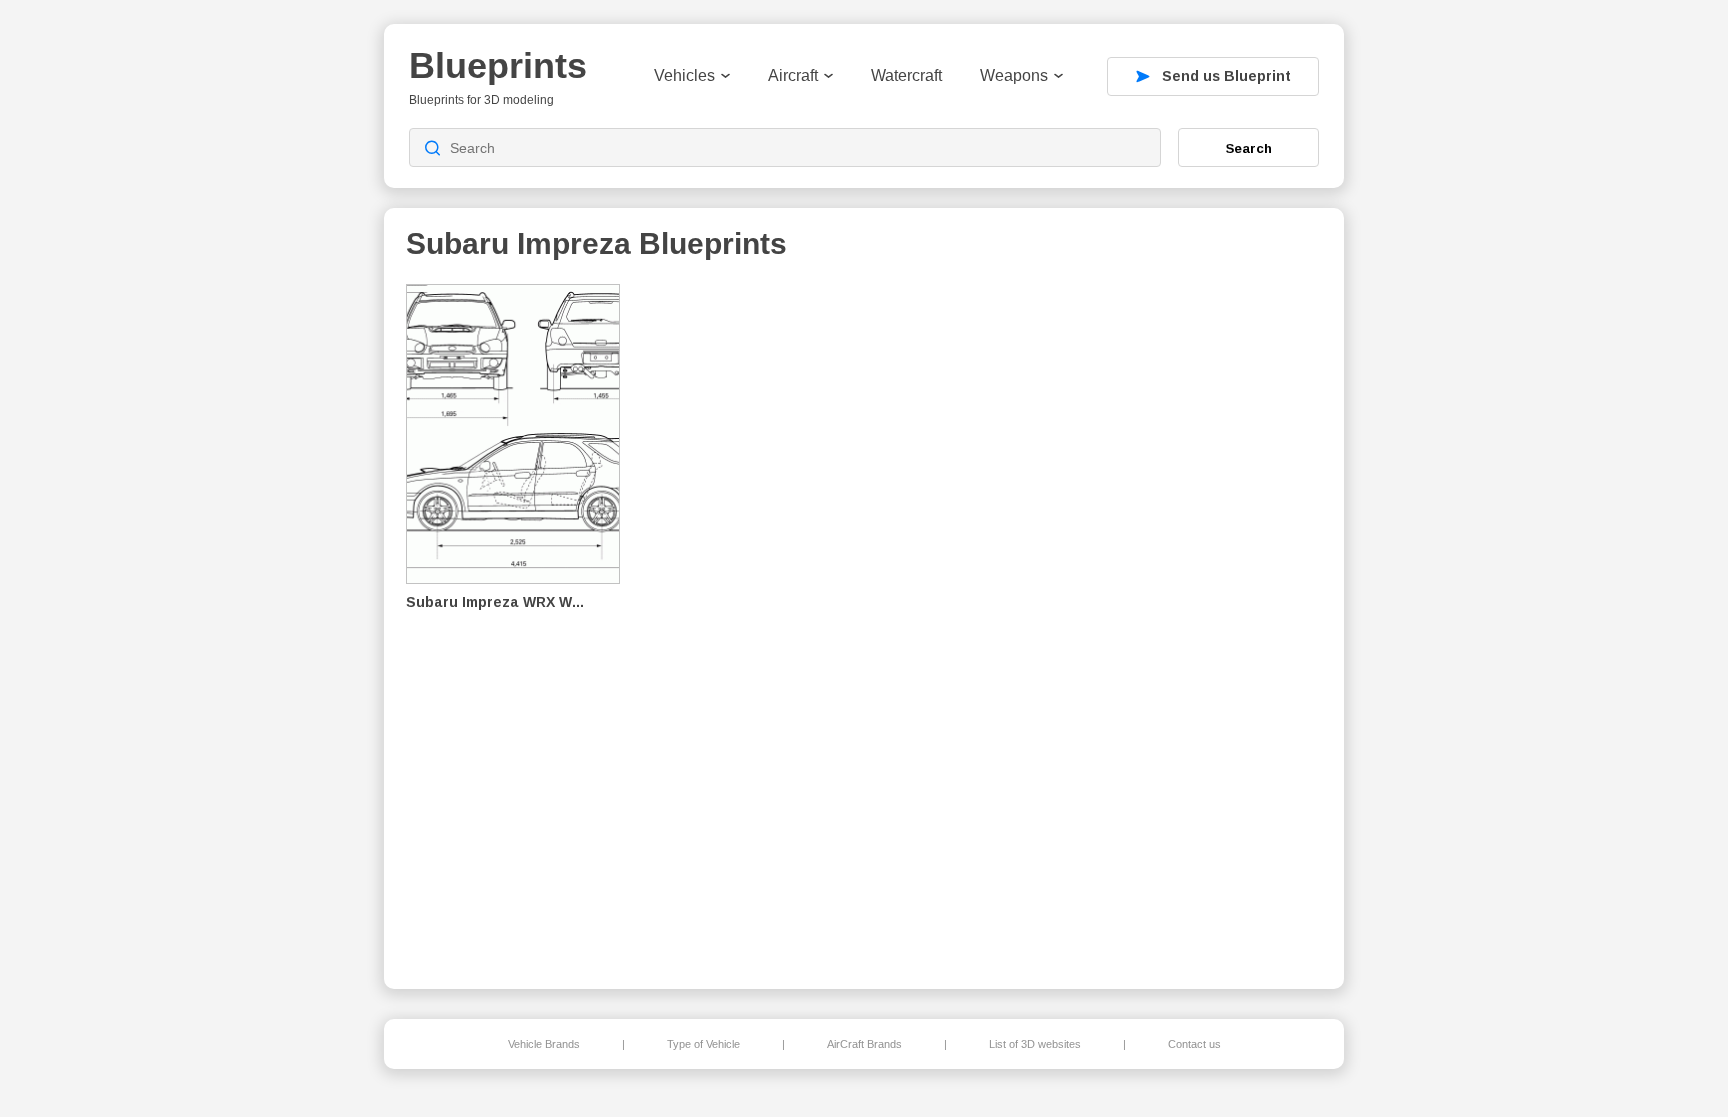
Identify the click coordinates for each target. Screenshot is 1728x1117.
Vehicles (684, 75)
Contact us (1194, 1044)
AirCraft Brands (864, 1044)
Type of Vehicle (703, 1044)
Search (1249, 148)
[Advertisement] (1218, 621)
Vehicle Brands (544, 1044)
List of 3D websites (1035, 1044)
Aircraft (793, 75)
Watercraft (906, 75)
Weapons (1014, 75)
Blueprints (498, 65)
